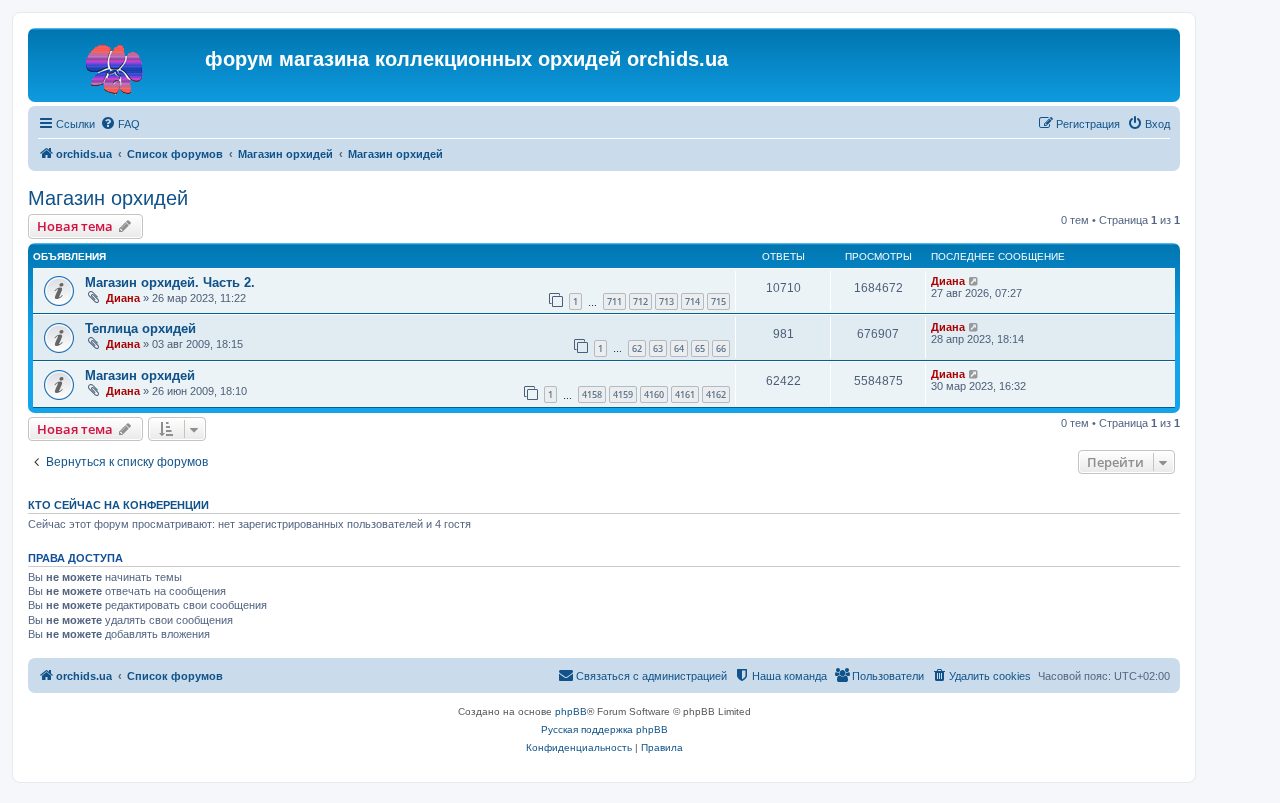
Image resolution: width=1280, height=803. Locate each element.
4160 (654, 394)
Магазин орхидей (108, 198)
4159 (623, 394)
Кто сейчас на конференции (118, 505)
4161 (685, 394)
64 (679, 348)
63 (658, 348)
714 (692, 301)
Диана (123, 298)
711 (614, 301)
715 (718, 301)
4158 (592, 394)
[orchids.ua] (119, 65)
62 (637, 348)
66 (721, 348)
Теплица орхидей (140, 328)
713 (666, 301)
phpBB (571, 711)
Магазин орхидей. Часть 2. (170, 282)
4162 (716, 394)
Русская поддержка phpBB (604, 729)
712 (640, 301)
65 (700, 348)
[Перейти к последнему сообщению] (974, 281)
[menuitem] (120, 124)
